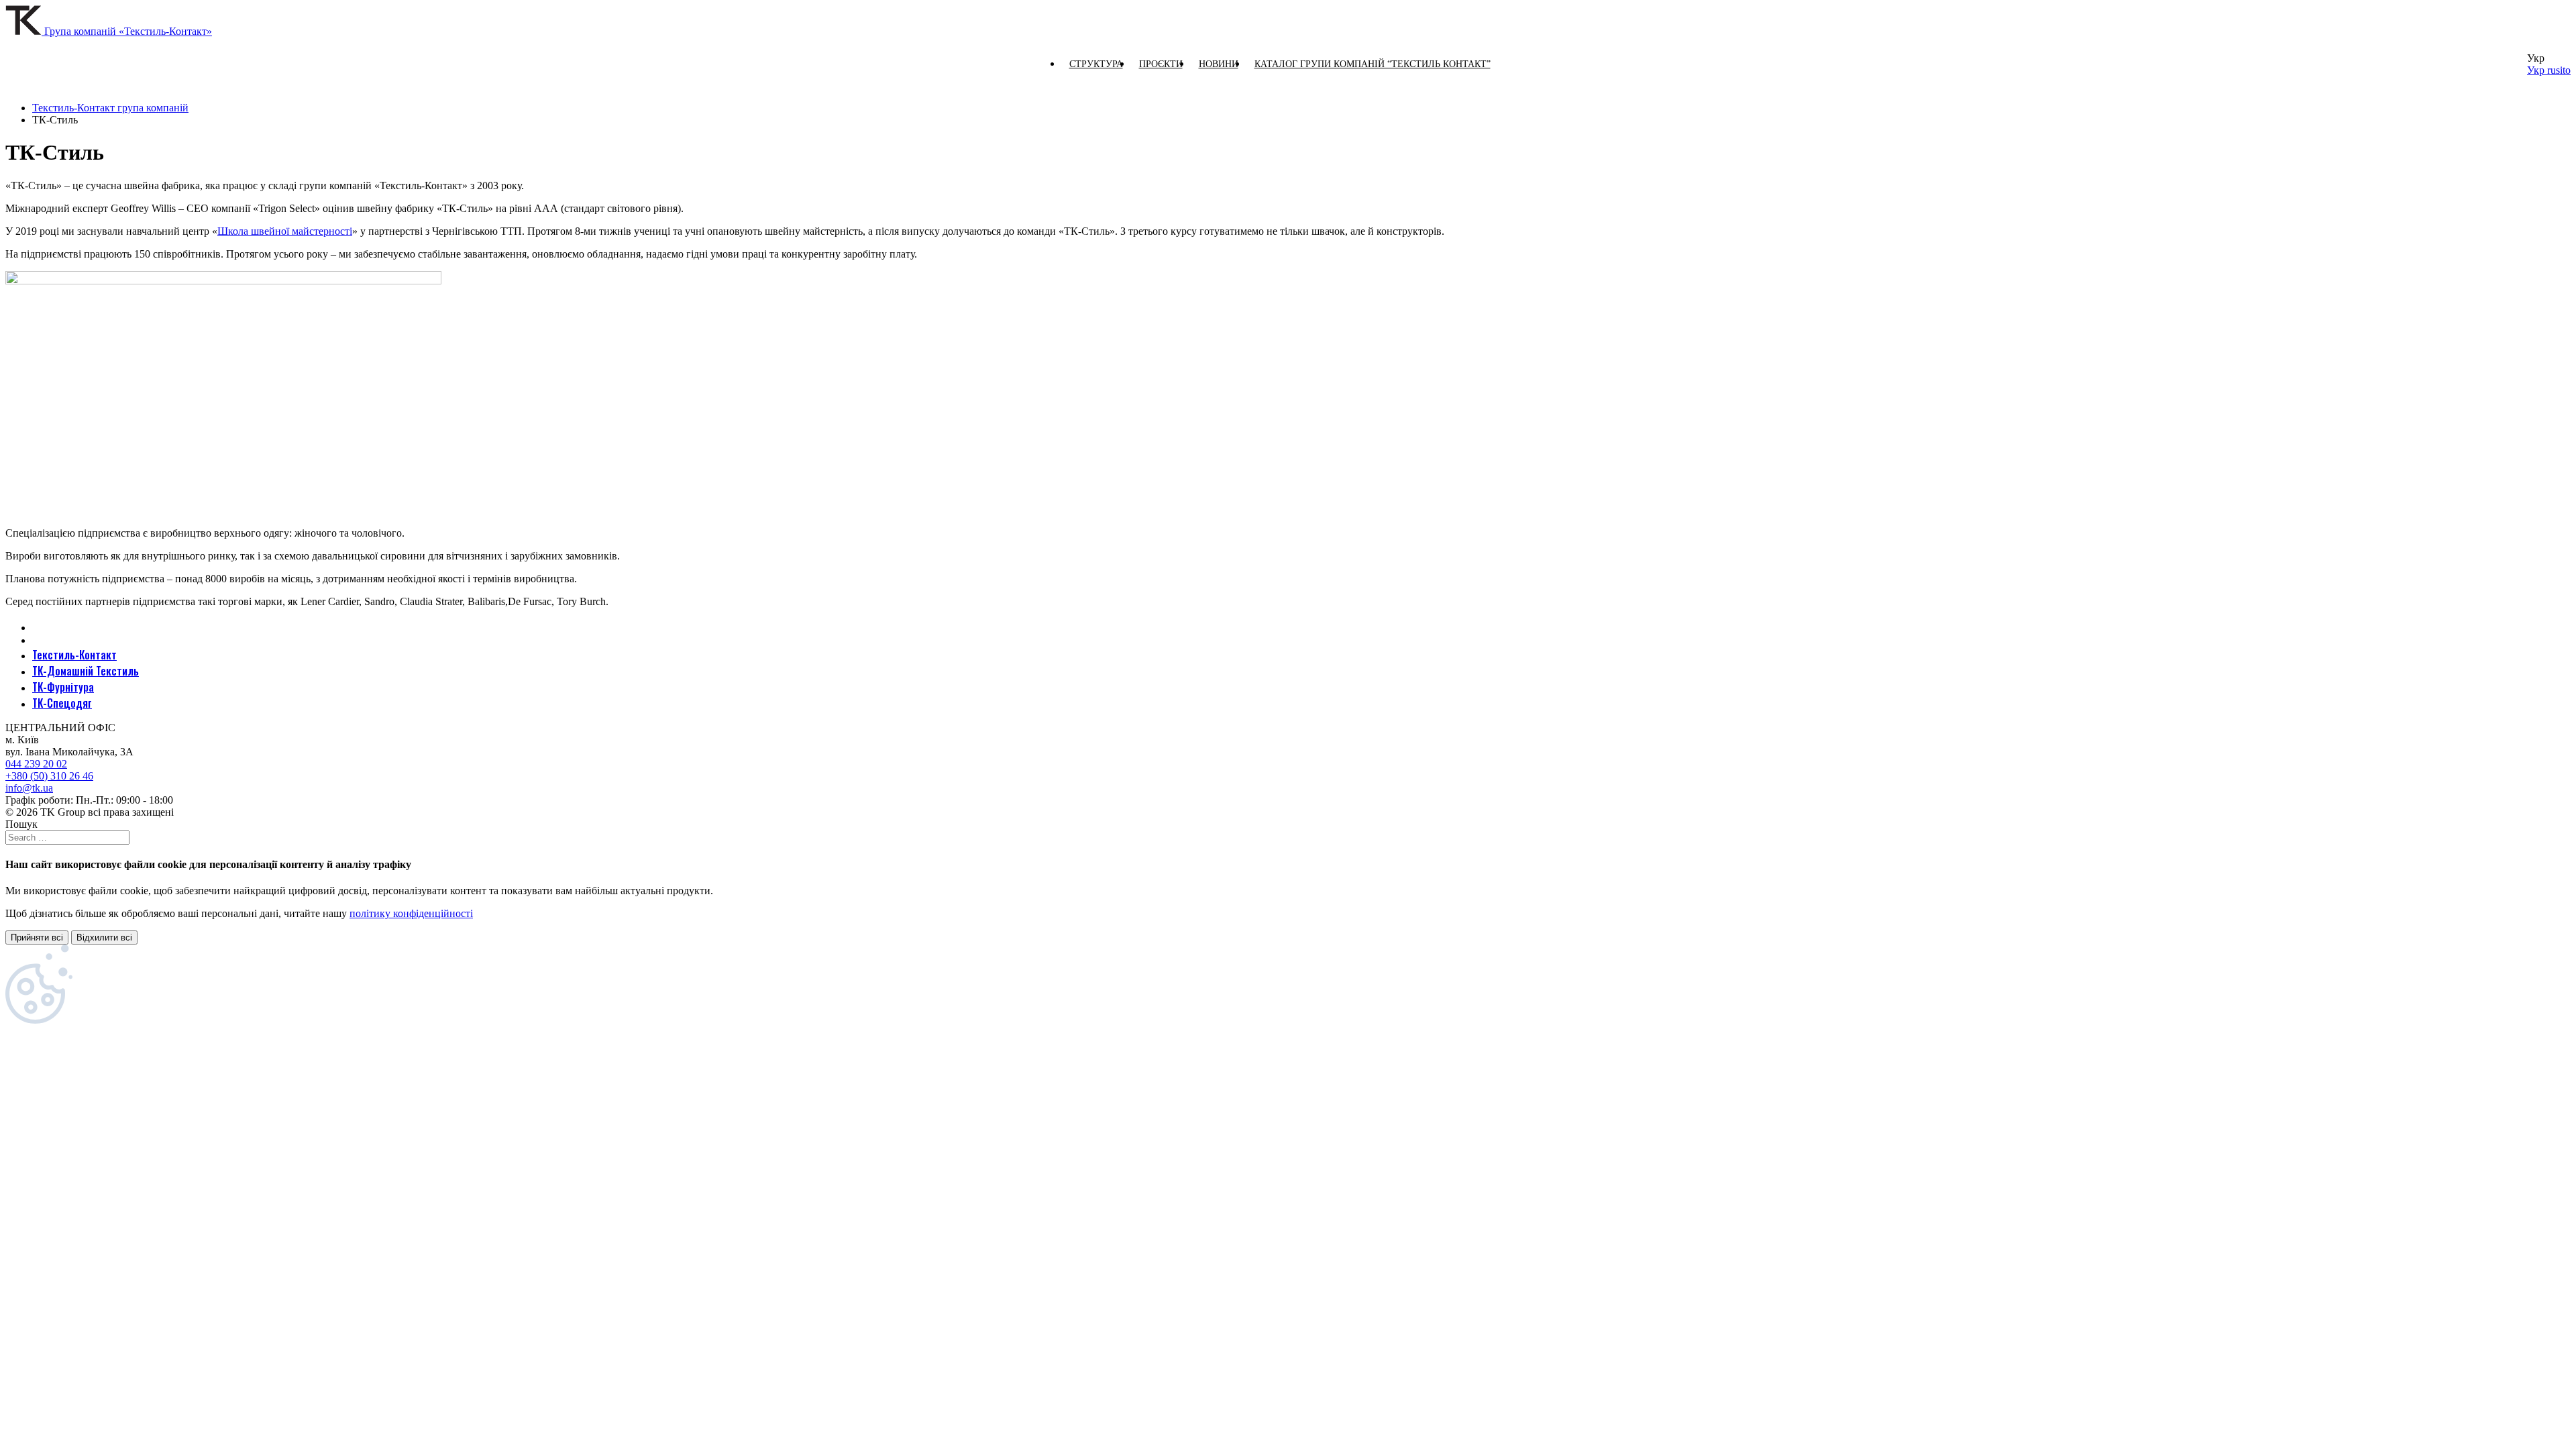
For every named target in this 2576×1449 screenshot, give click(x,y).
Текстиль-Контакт (74, 655)
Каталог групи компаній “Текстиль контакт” (1373, 64)
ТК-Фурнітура (63, 687)
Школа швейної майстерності (285, 231)
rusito (2559, 70)
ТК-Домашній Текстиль (86, 671)
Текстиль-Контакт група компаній (110, 108)
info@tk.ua (29, 788)
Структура (1096, 64)
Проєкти (1161, 64)
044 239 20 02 (36, 764)
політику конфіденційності (411, 913)
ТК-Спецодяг (62, 703)
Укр (2537, 70)
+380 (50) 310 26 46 (49, 776)
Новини (1219, 64)
